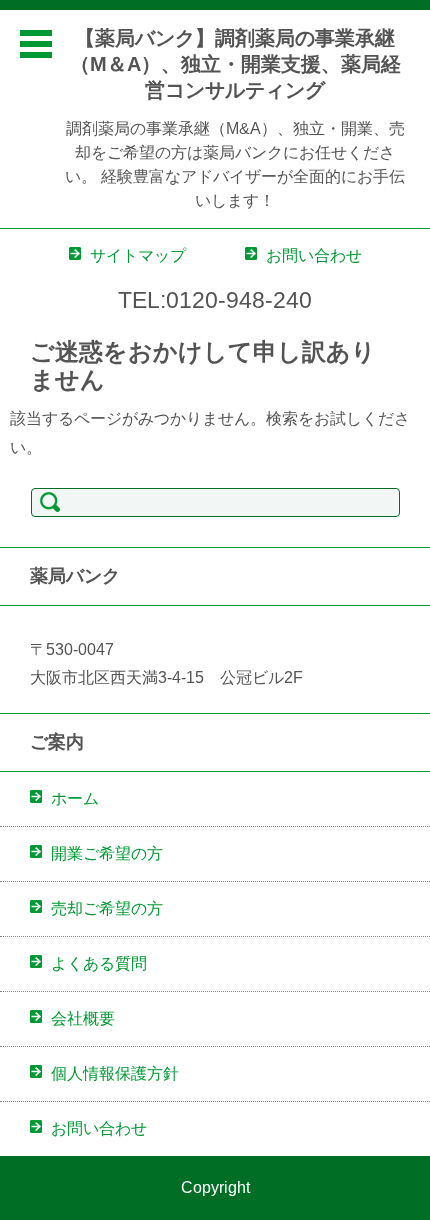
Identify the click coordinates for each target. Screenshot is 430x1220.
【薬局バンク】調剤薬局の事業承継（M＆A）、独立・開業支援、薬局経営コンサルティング (235, 64)
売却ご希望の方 (107, 908)
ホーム (75, 798)
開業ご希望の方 (107, 853)
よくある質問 (99, 963)
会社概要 (83, 1018)
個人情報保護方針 (115, 1073)
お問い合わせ (99, 1128)
